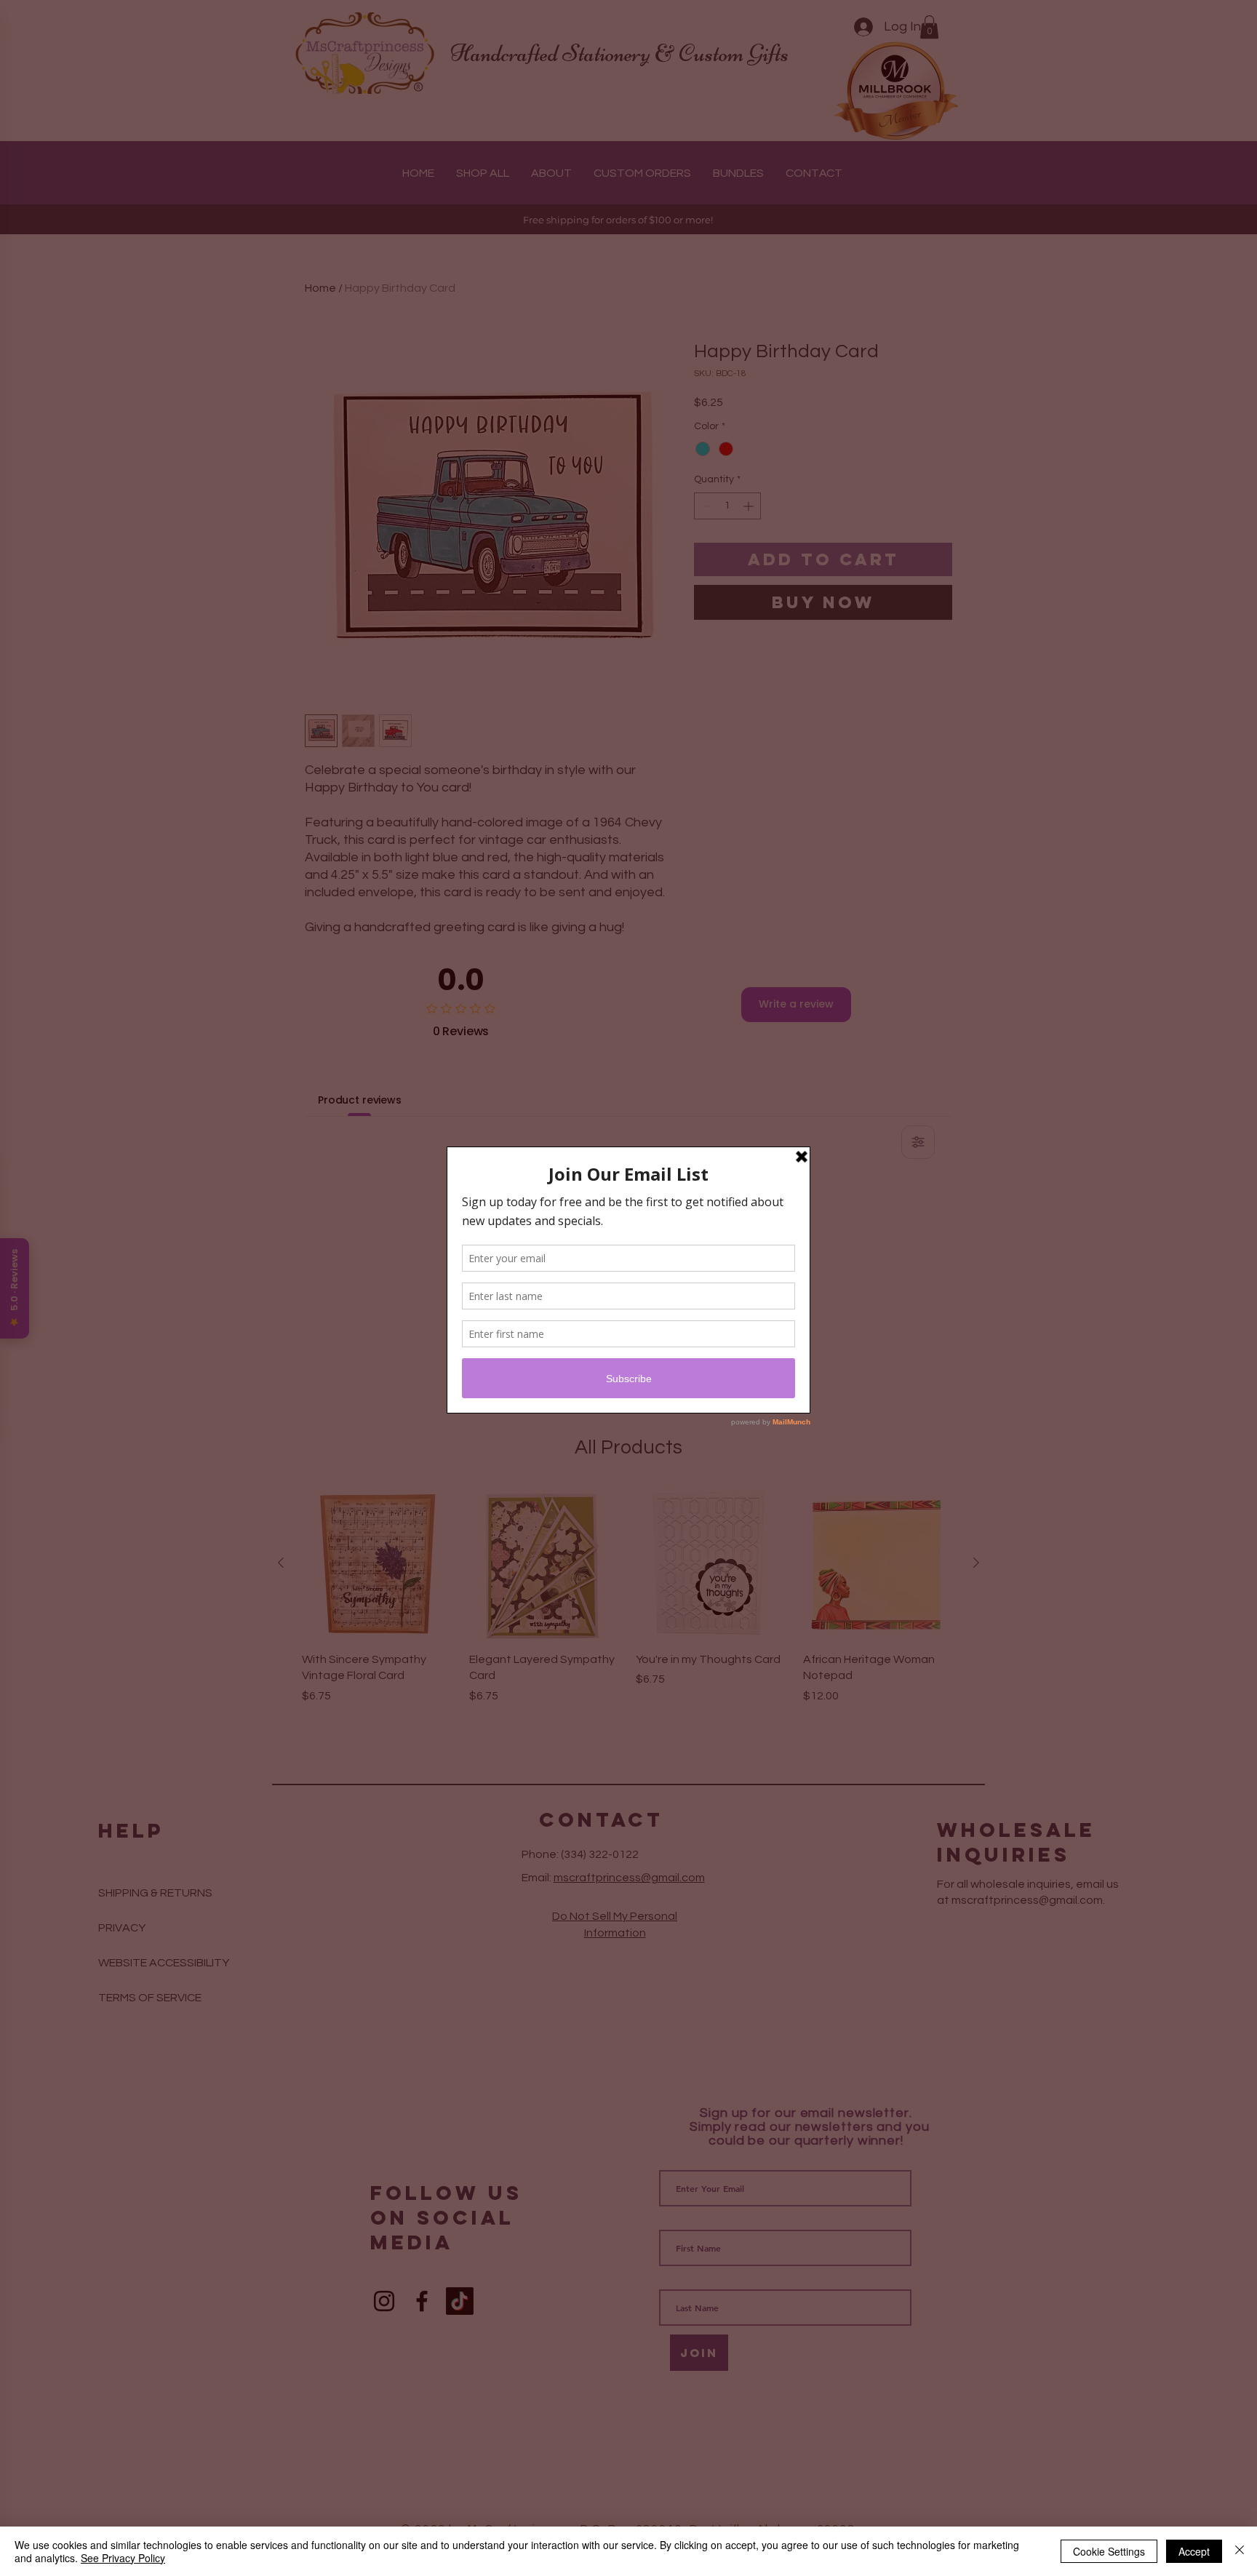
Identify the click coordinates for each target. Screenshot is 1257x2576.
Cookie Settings (1109, 2551)
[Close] (1240, 2551)
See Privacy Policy (123, 2558)
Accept (1194, 2551)
